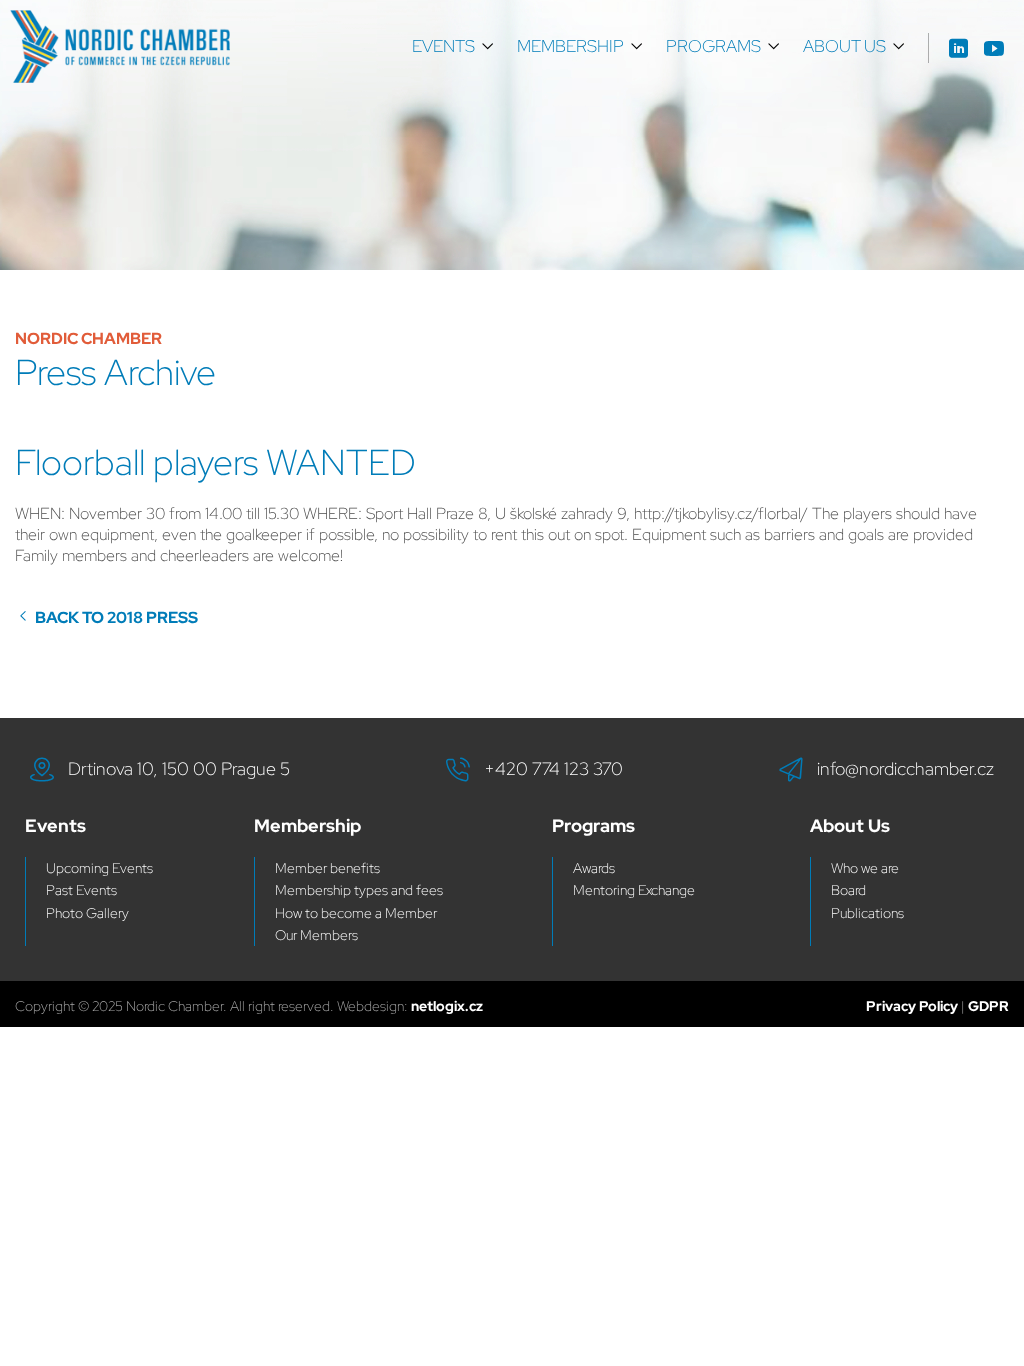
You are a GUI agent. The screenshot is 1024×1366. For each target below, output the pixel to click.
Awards (594, 868)
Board (848, 890)
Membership (570, 46)
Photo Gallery (87, 913)
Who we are (865, 868)
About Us (844, 46)
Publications (867, 913)
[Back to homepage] (120, 46)
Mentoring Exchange (634, 890)
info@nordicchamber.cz (905, 768)
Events (443, 46)
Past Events (81, 890)
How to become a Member (356, 913)
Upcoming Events (99, 868)
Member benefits (327, 868)
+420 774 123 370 (553, 768)
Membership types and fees (359, 890)
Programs (713, 46)
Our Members (316, 935)
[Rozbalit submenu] (488, 47)
